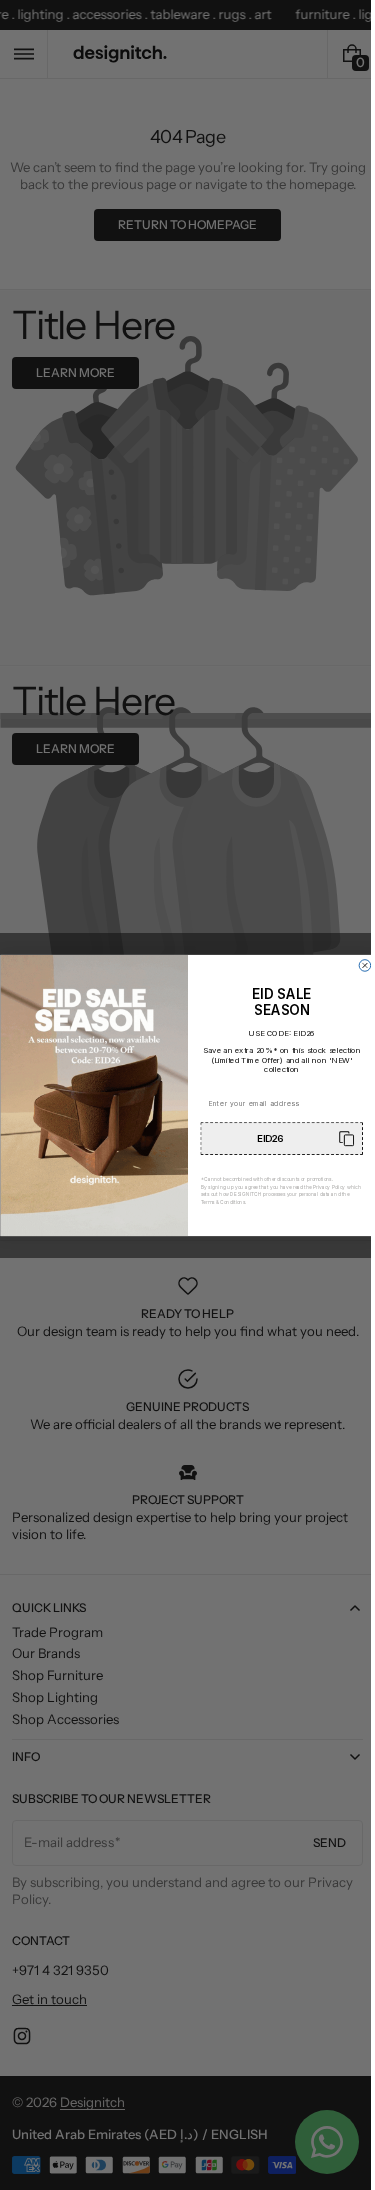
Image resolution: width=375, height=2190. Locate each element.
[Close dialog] (357, 965)
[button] (274, 1138)
